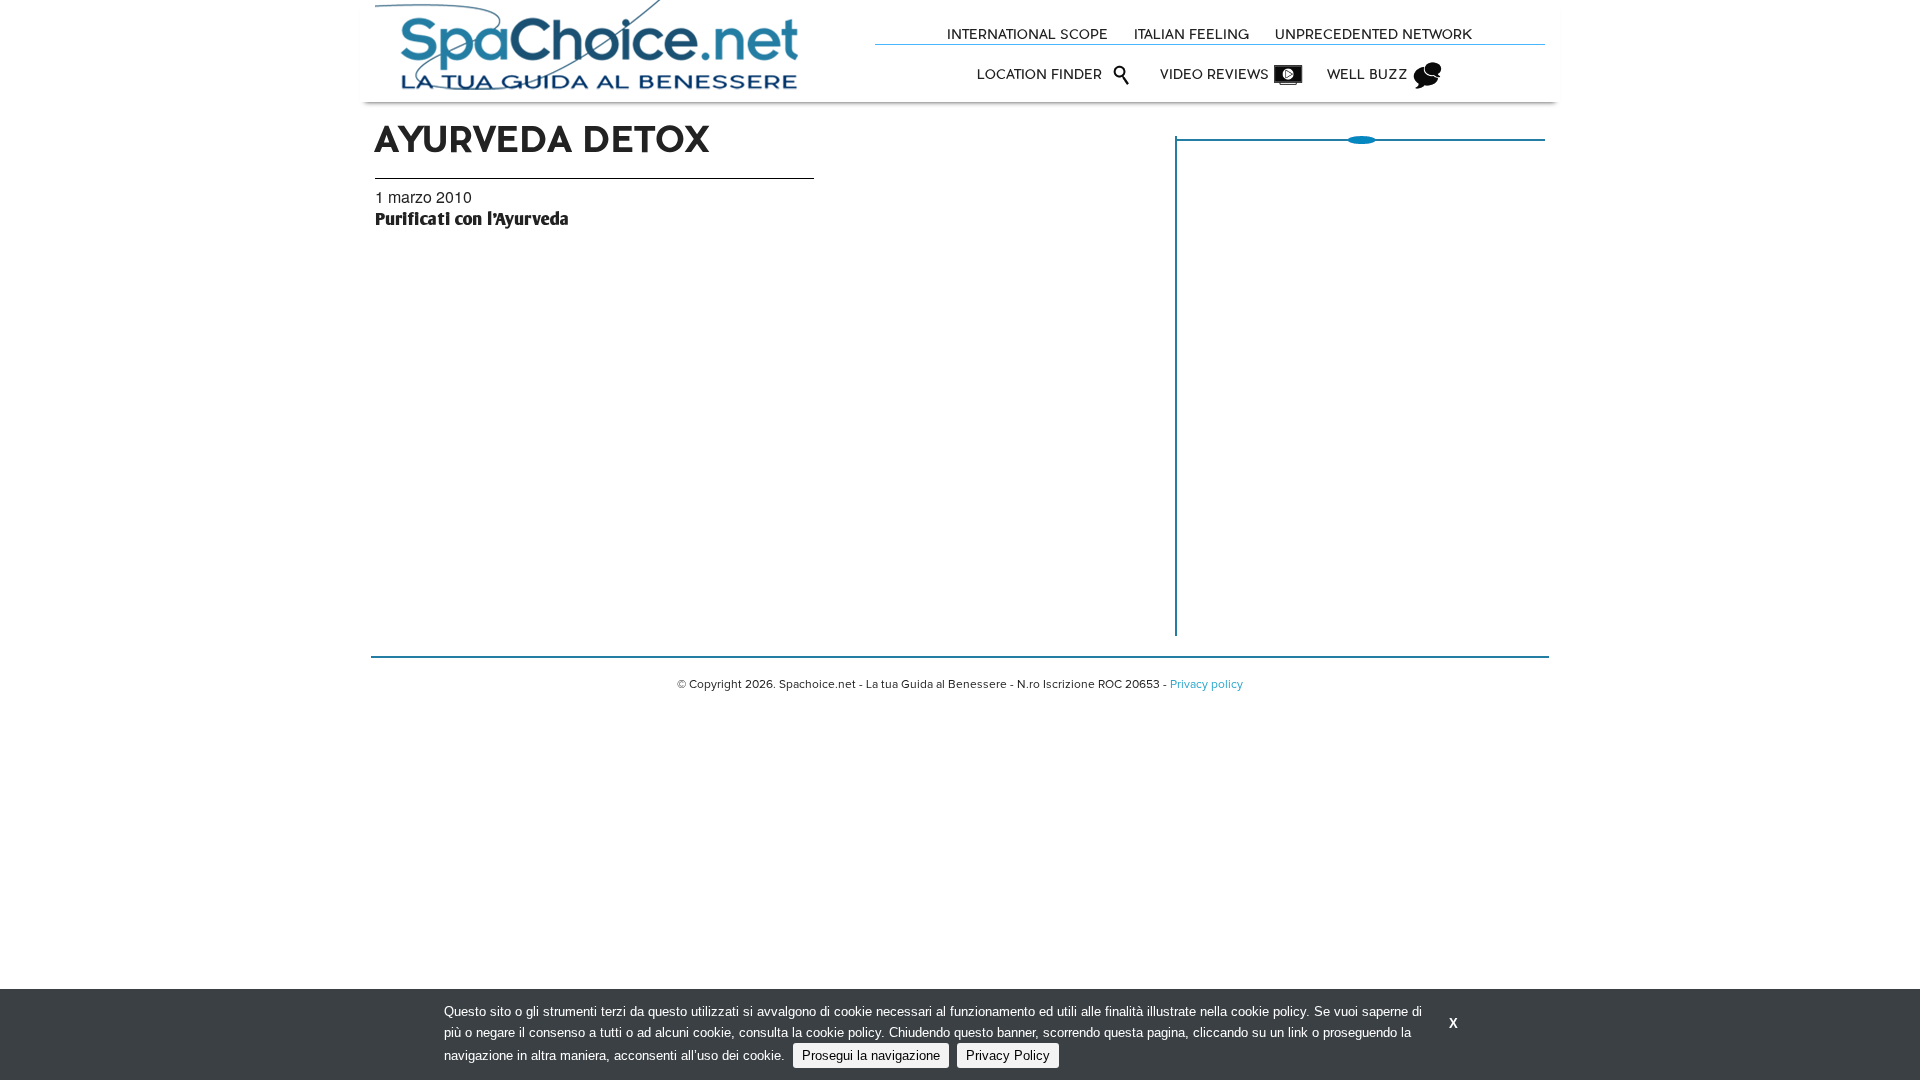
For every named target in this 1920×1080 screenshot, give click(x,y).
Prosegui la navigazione (871, 1055)
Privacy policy (1206, 685)
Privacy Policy (1008, 1055)
